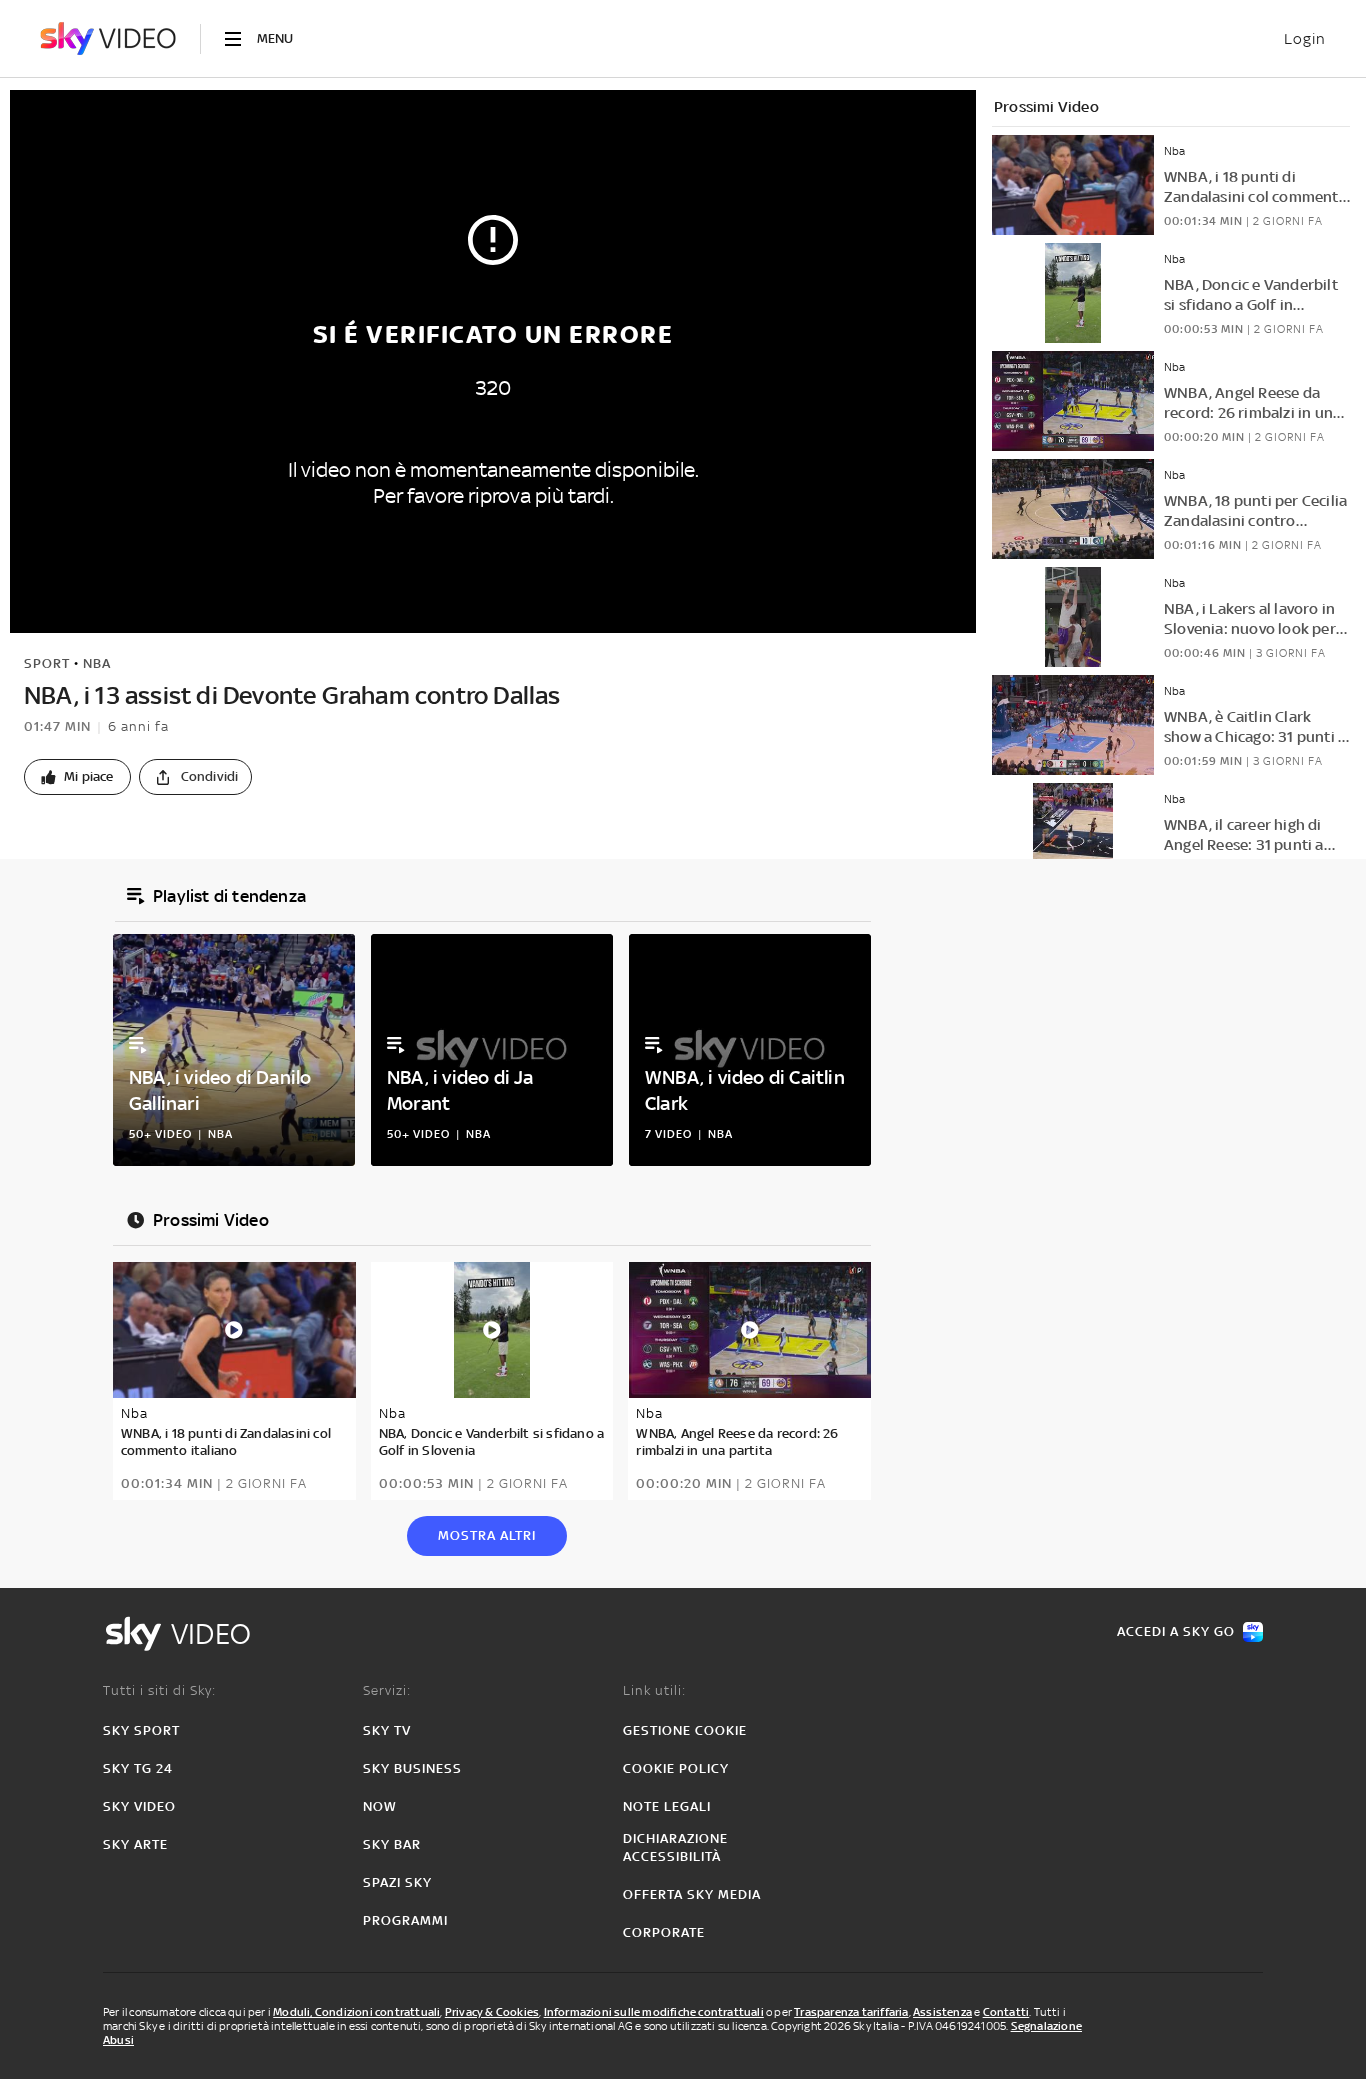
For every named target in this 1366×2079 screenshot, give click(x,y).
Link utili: (654, 1690)
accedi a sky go (1176, 1631)
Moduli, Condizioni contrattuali (356, 2012)
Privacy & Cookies (492, 2012)
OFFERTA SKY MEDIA (692, 1894)
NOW (380, 1806)
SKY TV (387, 1730)
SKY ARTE (135, 1844)
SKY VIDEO (139, 1806)
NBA (97, 663)
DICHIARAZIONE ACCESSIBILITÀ (675, 1847)
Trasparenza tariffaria (851, 2012)
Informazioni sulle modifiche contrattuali (654, 2012)
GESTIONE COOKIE (685, 1730)
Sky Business (412, 1768)
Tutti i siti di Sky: (159, 1690)
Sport (47, 663)
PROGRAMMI (405, 1920)
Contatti (1006, 2012)
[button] (77, 777)
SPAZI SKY (397, 1882)
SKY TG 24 (138, 1768)
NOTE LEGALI (667, 1806)
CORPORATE (664, 1932)
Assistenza (942, 2012)
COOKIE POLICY (676, 1768)
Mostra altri (487, 1535)
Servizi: (387, 1690)
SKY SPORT (141, 1730)
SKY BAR (392, 1844)
